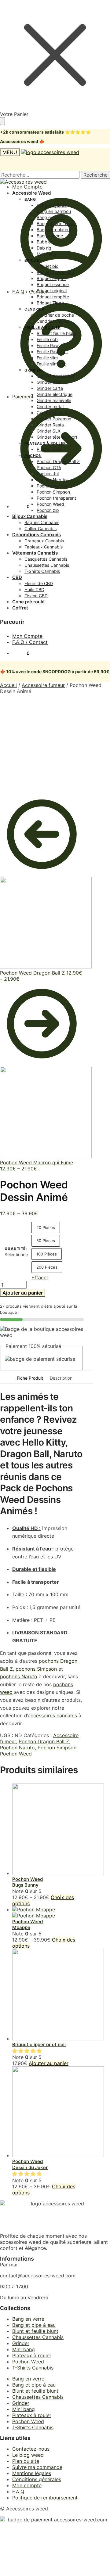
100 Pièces (47, 1254)
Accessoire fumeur (43, 685)
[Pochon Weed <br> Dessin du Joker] (58, 2155)
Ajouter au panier (23, 1293)
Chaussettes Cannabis (38, 2337)
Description (61, 1378)
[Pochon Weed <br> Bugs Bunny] (58, 1873)
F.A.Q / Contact (30, 292)
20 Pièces (46, 1227)
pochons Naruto (19, 1676)
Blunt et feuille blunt (35, 2331)
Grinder (21, 2343)
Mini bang (24, 2349)
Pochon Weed (16, 1754)
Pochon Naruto (17, 1748)
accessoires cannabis (52, 1716)
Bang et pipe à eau (34, 2325)
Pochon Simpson (57, 1748)
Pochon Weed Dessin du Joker (30, 2164)
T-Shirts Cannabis (33, 2368)
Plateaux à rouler (32, 2355)
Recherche (95, 175)
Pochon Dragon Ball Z (44, 1741)
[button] (28, 2051)
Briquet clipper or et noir (39, 2044)
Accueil (8, 685)
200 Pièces (47, 1267)
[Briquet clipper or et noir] (58, 2039)
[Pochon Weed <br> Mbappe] (34, 1913)
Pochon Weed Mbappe (28, 1925)
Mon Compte (27, 636)
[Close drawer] (2, 121)
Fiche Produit (30, 1378)
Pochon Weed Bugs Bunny (28, 1882)
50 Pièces (46, 1241)
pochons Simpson (36, 1669)
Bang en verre (28, 2319)
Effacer (40, 1277)
